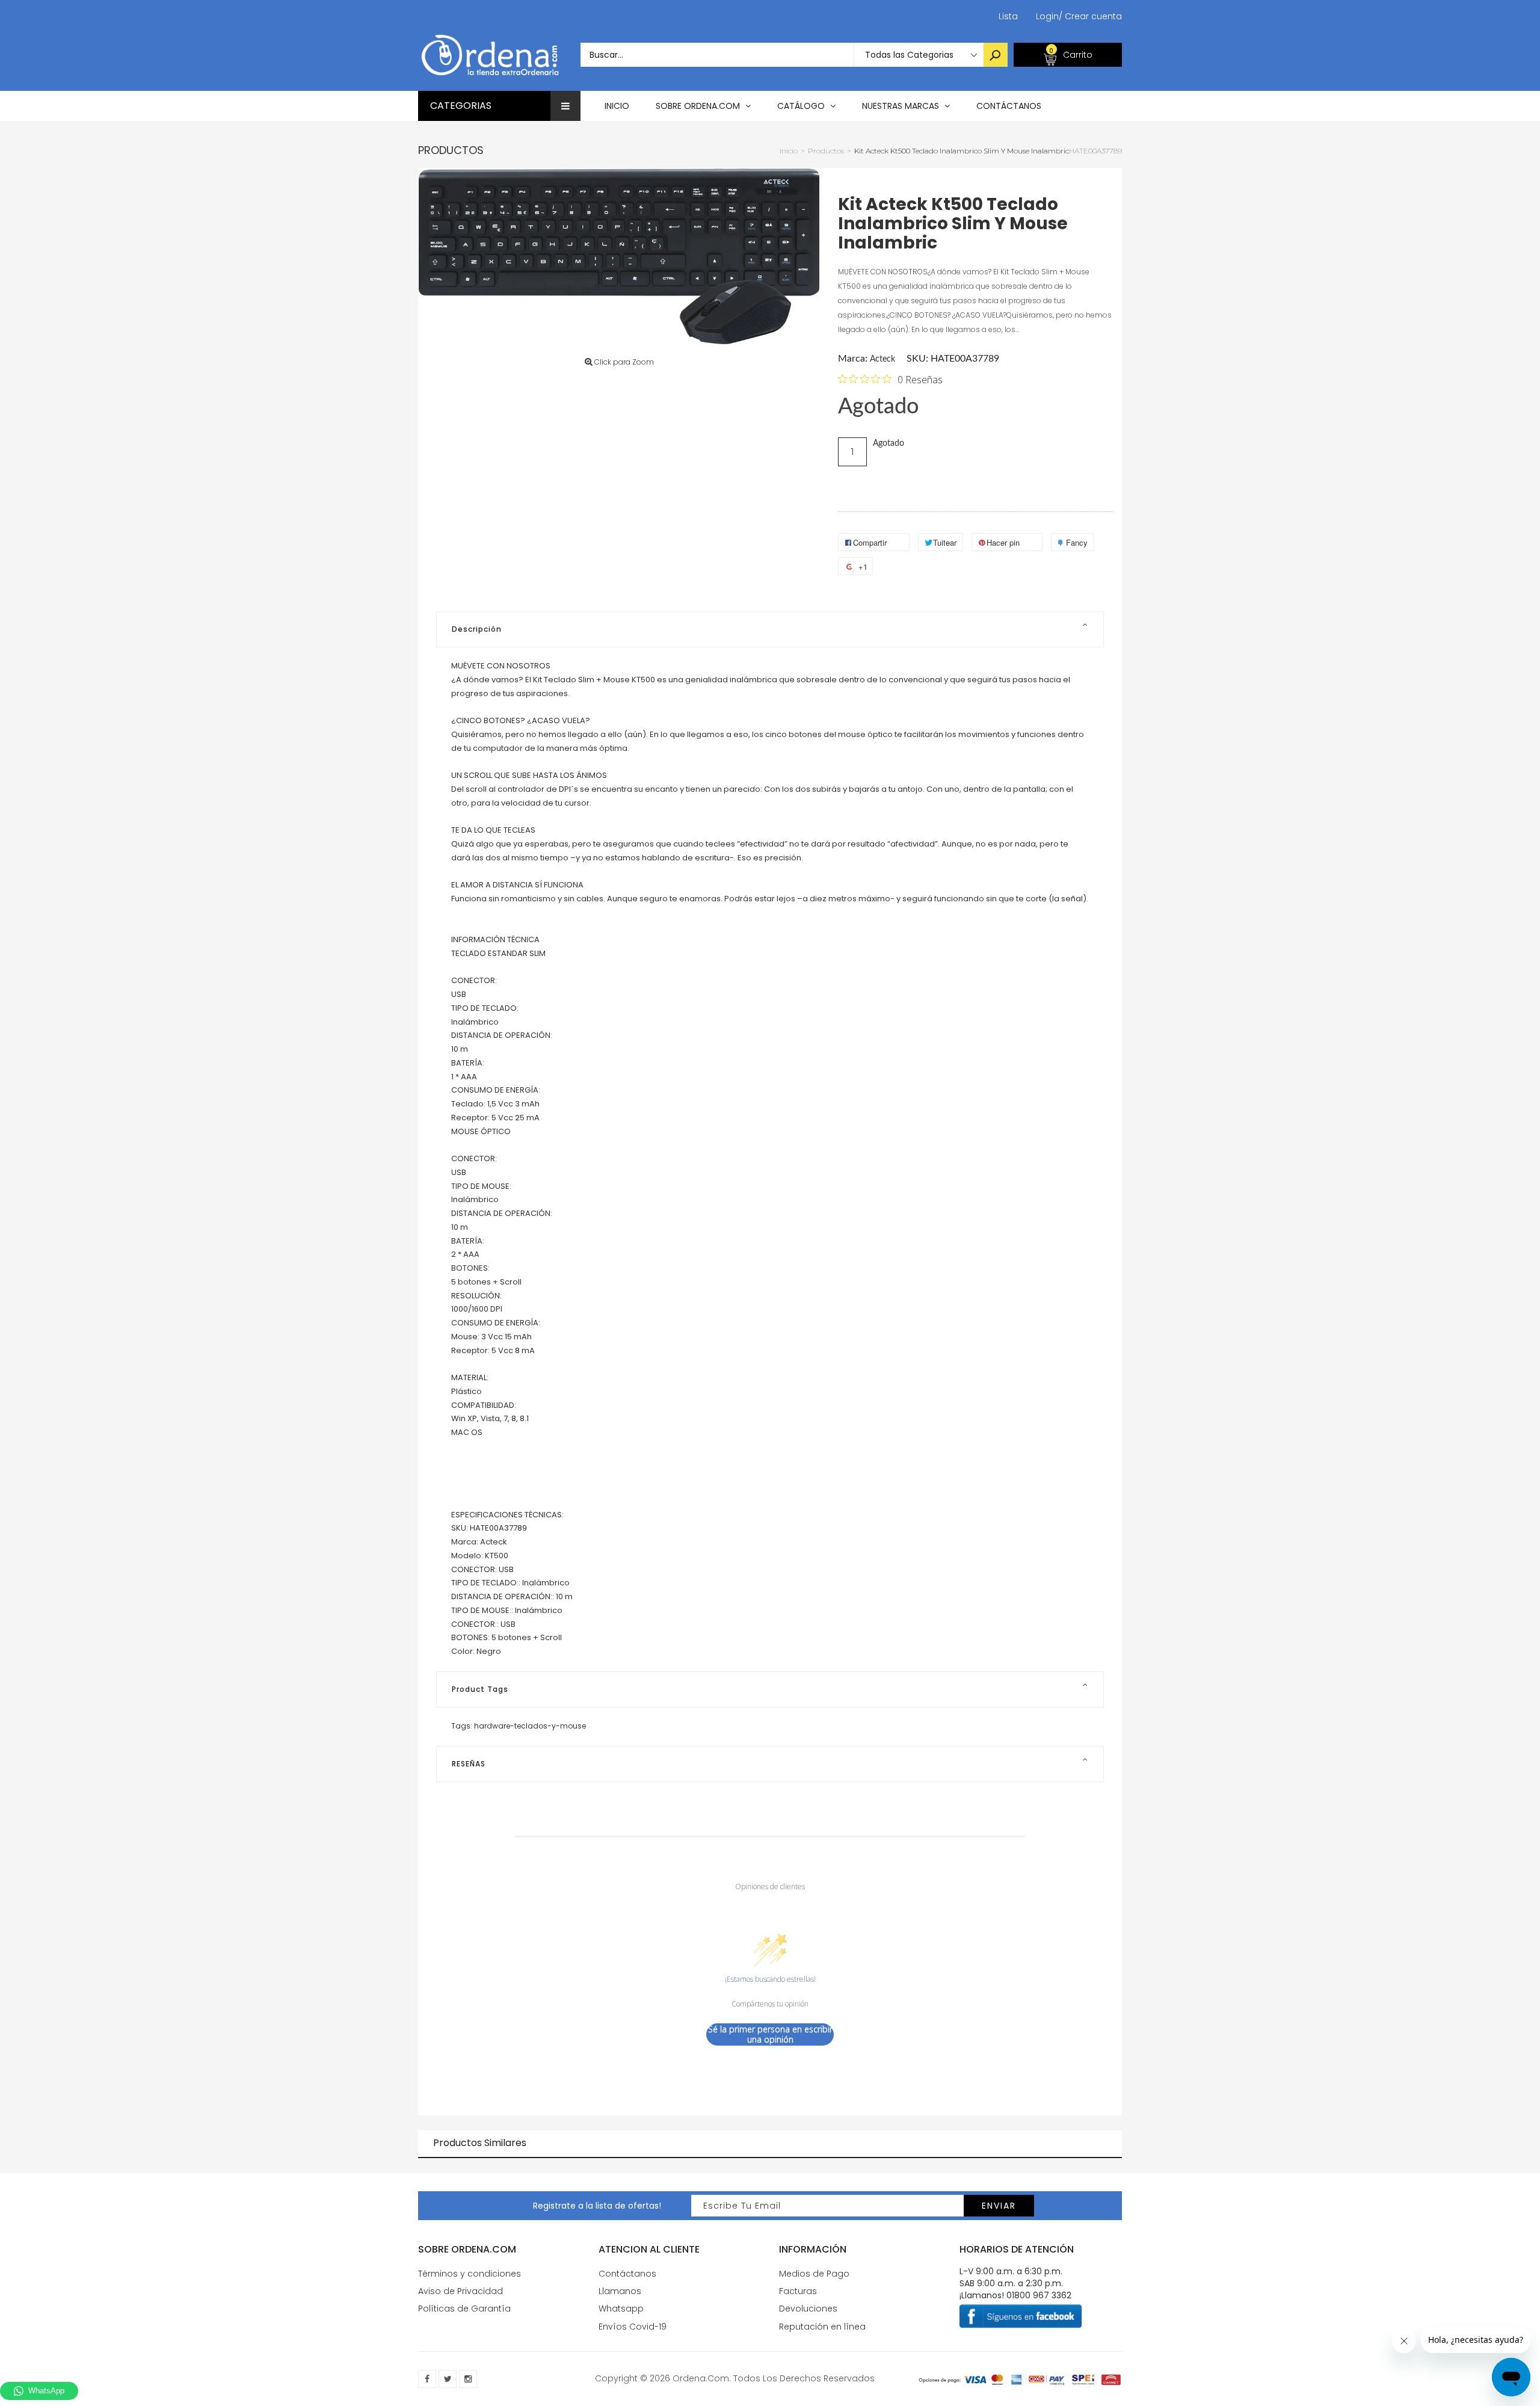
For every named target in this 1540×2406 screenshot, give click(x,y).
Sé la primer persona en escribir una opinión (770, 2034)
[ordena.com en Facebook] (427, 2379)
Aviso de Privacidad (460, 2291)
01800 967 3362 (1039, 2295)
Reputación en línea (822, 2327)
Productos (451, 150)
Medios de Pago (814, 2274)
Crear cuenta (1090, 16)
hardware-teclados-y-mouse (530, 1726)
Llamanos (620, 2291)
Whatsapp (621, 2309)
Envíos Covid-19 (633, 2327)
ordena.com (701, 2378)
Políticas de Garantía (464, 2309)
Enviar (999, 2206)
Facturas (798, 2291)
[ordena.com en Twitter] (448, 2379)
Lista (1008, 16)
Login (1047, 16)
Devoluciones (808, 2309)
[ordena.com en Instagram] (468, 2379)
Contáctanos (627, 2274)
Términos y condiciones (470, 2274)
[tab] (770, 629)
